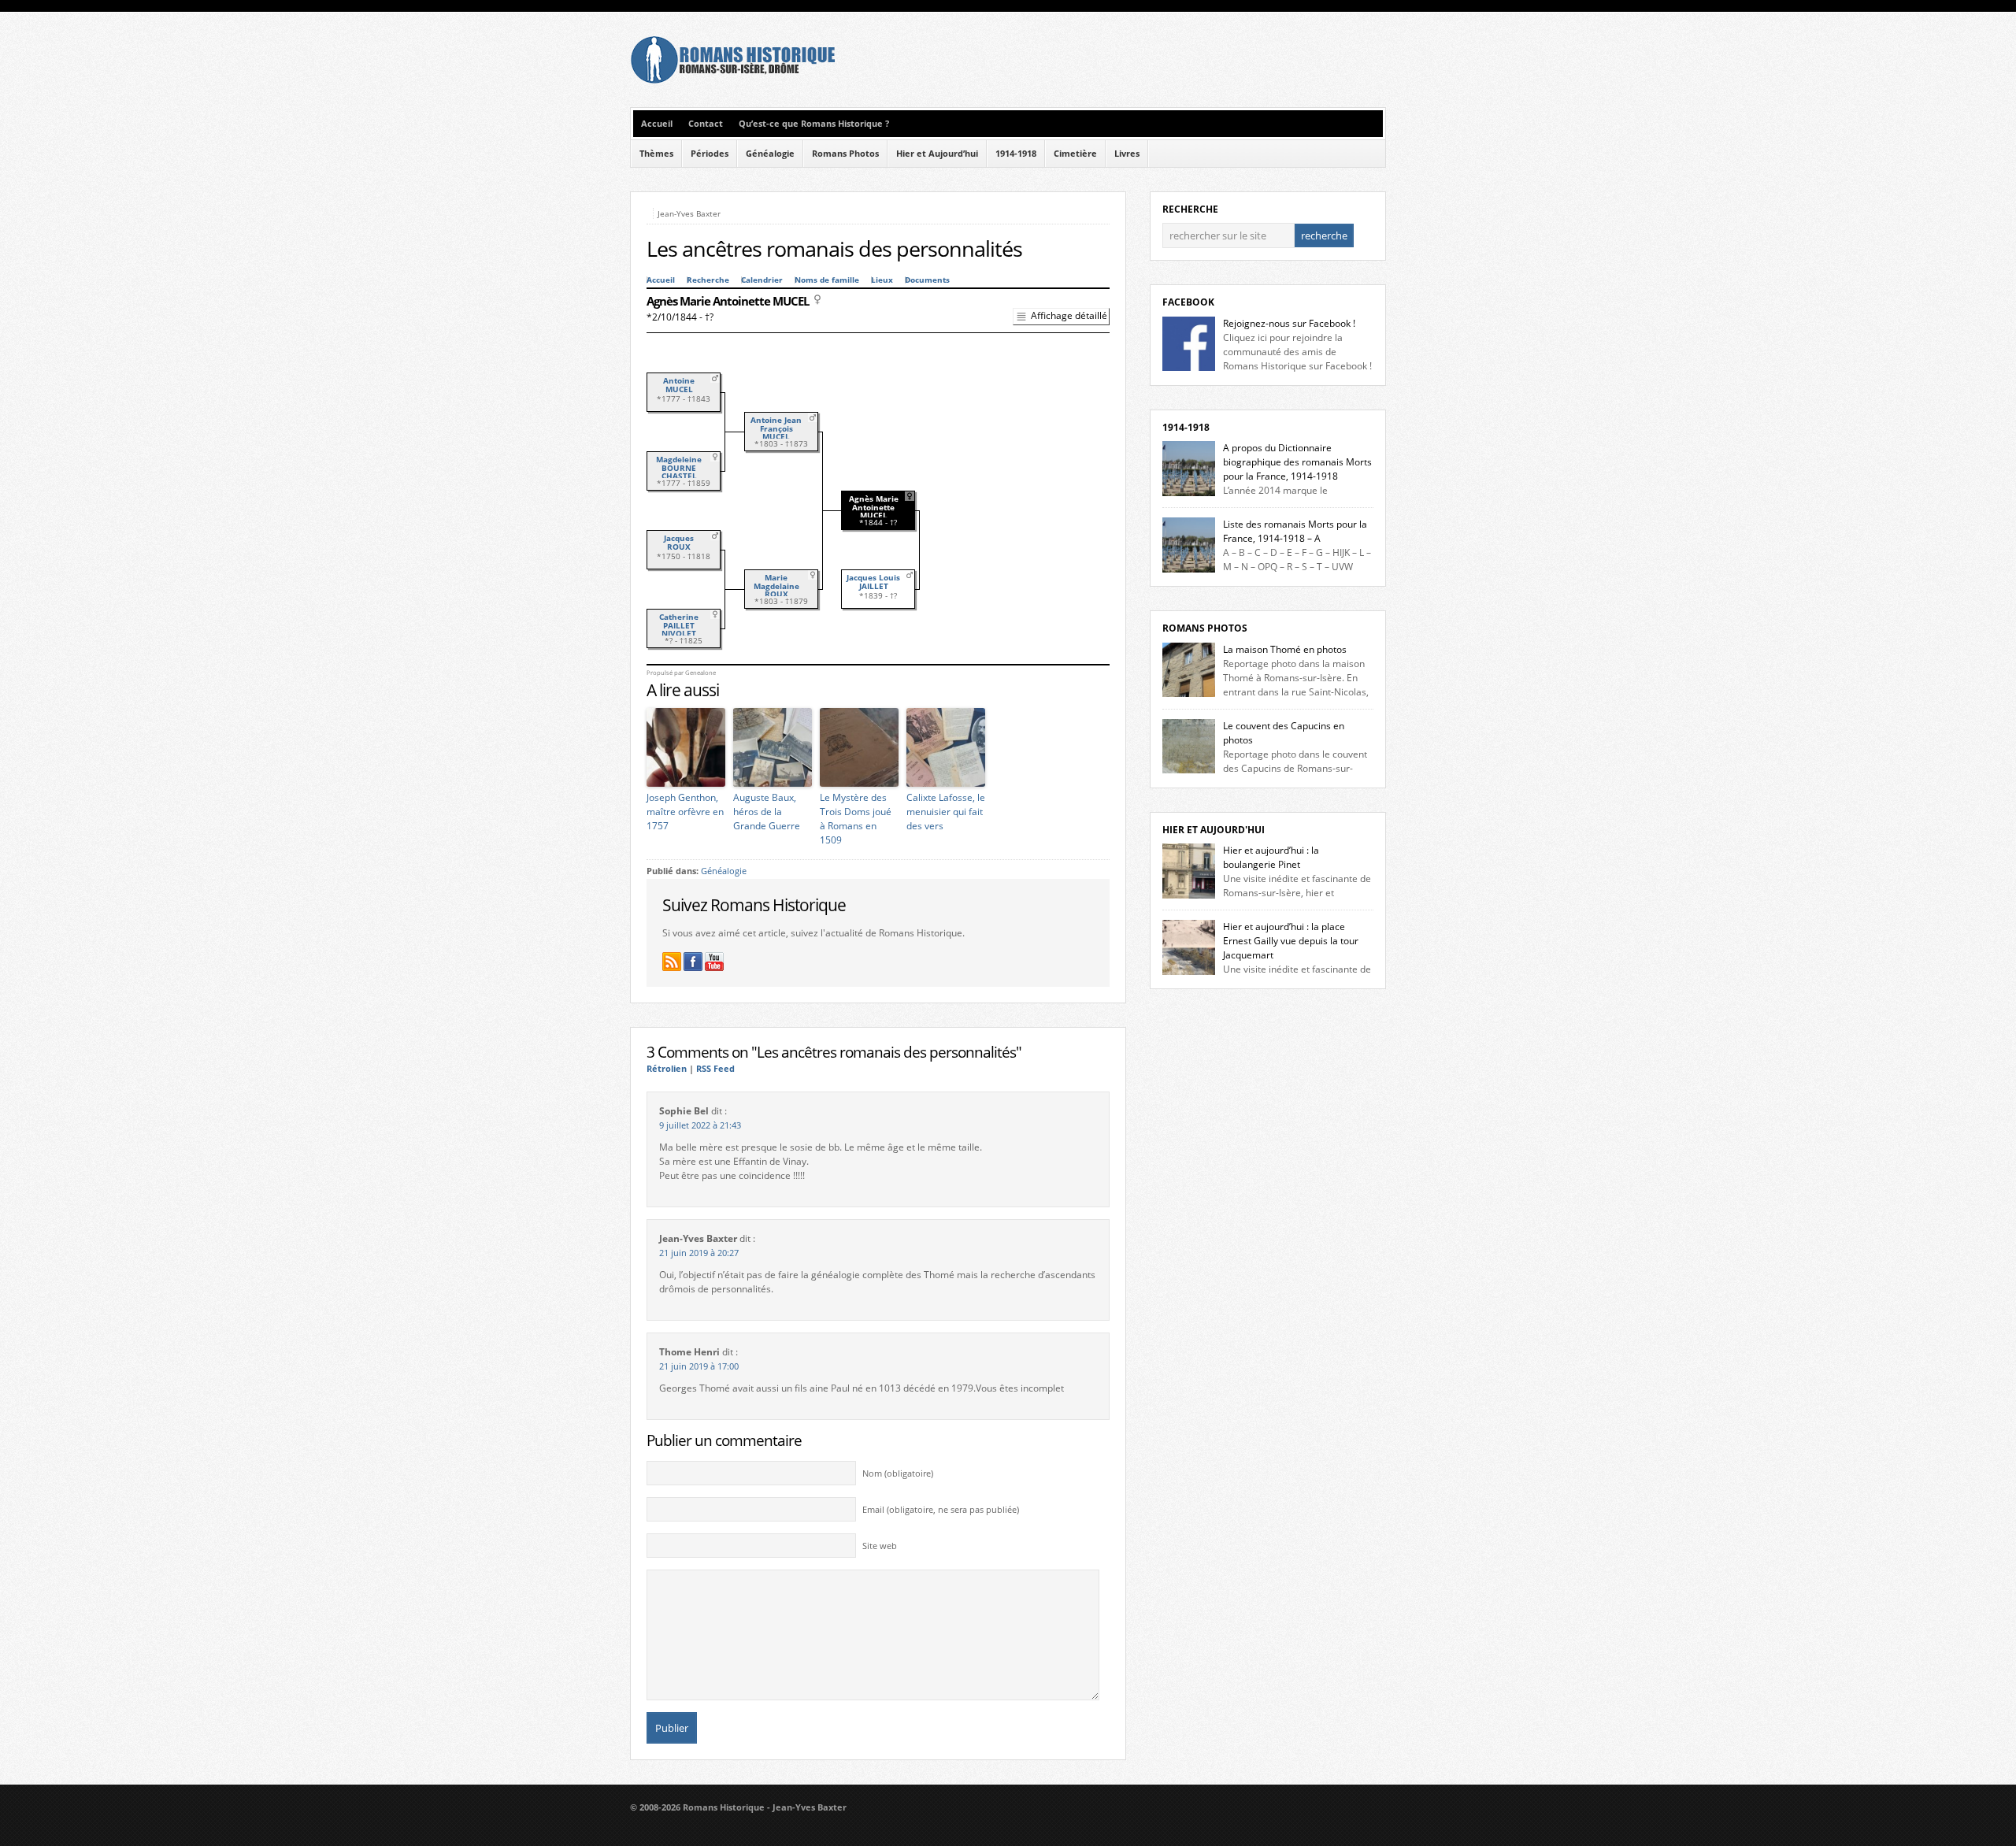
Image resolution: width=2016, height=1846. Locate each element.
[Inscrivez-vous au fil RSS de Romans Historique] (672, 962)
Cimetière (1075, 154)
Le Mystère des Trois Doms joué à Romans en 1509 (856, 819)
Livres (1127, 154)
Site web (880, 1546)
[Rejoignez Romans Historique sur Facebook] (693, 962)
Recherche (708, 280)
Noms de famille (827, 280)
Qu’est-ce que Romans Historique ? (814, 124)
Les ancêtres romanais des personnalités (834, 249)
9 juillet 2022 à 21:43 (700, 1125)
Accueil (657, 124)
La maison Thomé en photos (1285, 649)
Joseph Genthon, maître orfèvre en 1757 (685, 812)
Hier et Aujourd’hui (937, 154)
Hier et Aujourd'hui (1214, 830)
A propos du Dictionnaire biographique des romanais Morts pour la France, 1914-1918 (1297, 462)
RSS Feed (715, 1069)
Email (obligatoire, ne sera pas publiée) (941, 1510)
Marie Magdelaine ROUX (776, 586)
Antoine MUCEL (679, 385)
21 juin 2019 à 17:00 (699, 1366)
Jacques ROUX (679, 543)
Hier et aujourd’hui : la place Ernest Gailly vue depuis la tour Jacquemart (1291, 941)
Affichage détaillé (1069, 315)
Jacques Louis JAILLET (873, 582)
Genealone (700, 673)
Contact (706, 124)
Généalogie (770, 154)
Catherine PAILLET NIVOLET (679, 625)
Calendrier (762, 280)
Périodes (710, 154)
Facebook (1188, 302)
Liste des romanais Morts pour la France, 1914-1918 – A (1295, 531)
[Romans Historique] (732, 80)
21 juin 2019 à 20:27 (699, 1253)
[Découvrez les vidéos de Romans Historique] (714, 962)
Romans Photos (845, 154)
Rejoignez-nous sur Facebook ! (1289, 323)
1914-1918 (1016, 154)
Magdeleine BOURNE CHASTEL (679, 468)
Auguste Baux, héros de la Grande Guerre (767, 812)
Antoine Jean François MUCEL (776, 428)
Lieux (882, 280)
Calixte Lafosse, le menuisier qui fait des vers (946, 812)
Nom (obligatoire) (898, 1473)
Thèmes (656, 154)
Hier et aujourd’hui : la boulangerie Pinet (1271, 857)
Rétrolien (667, 1069)
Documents (927, 280)
